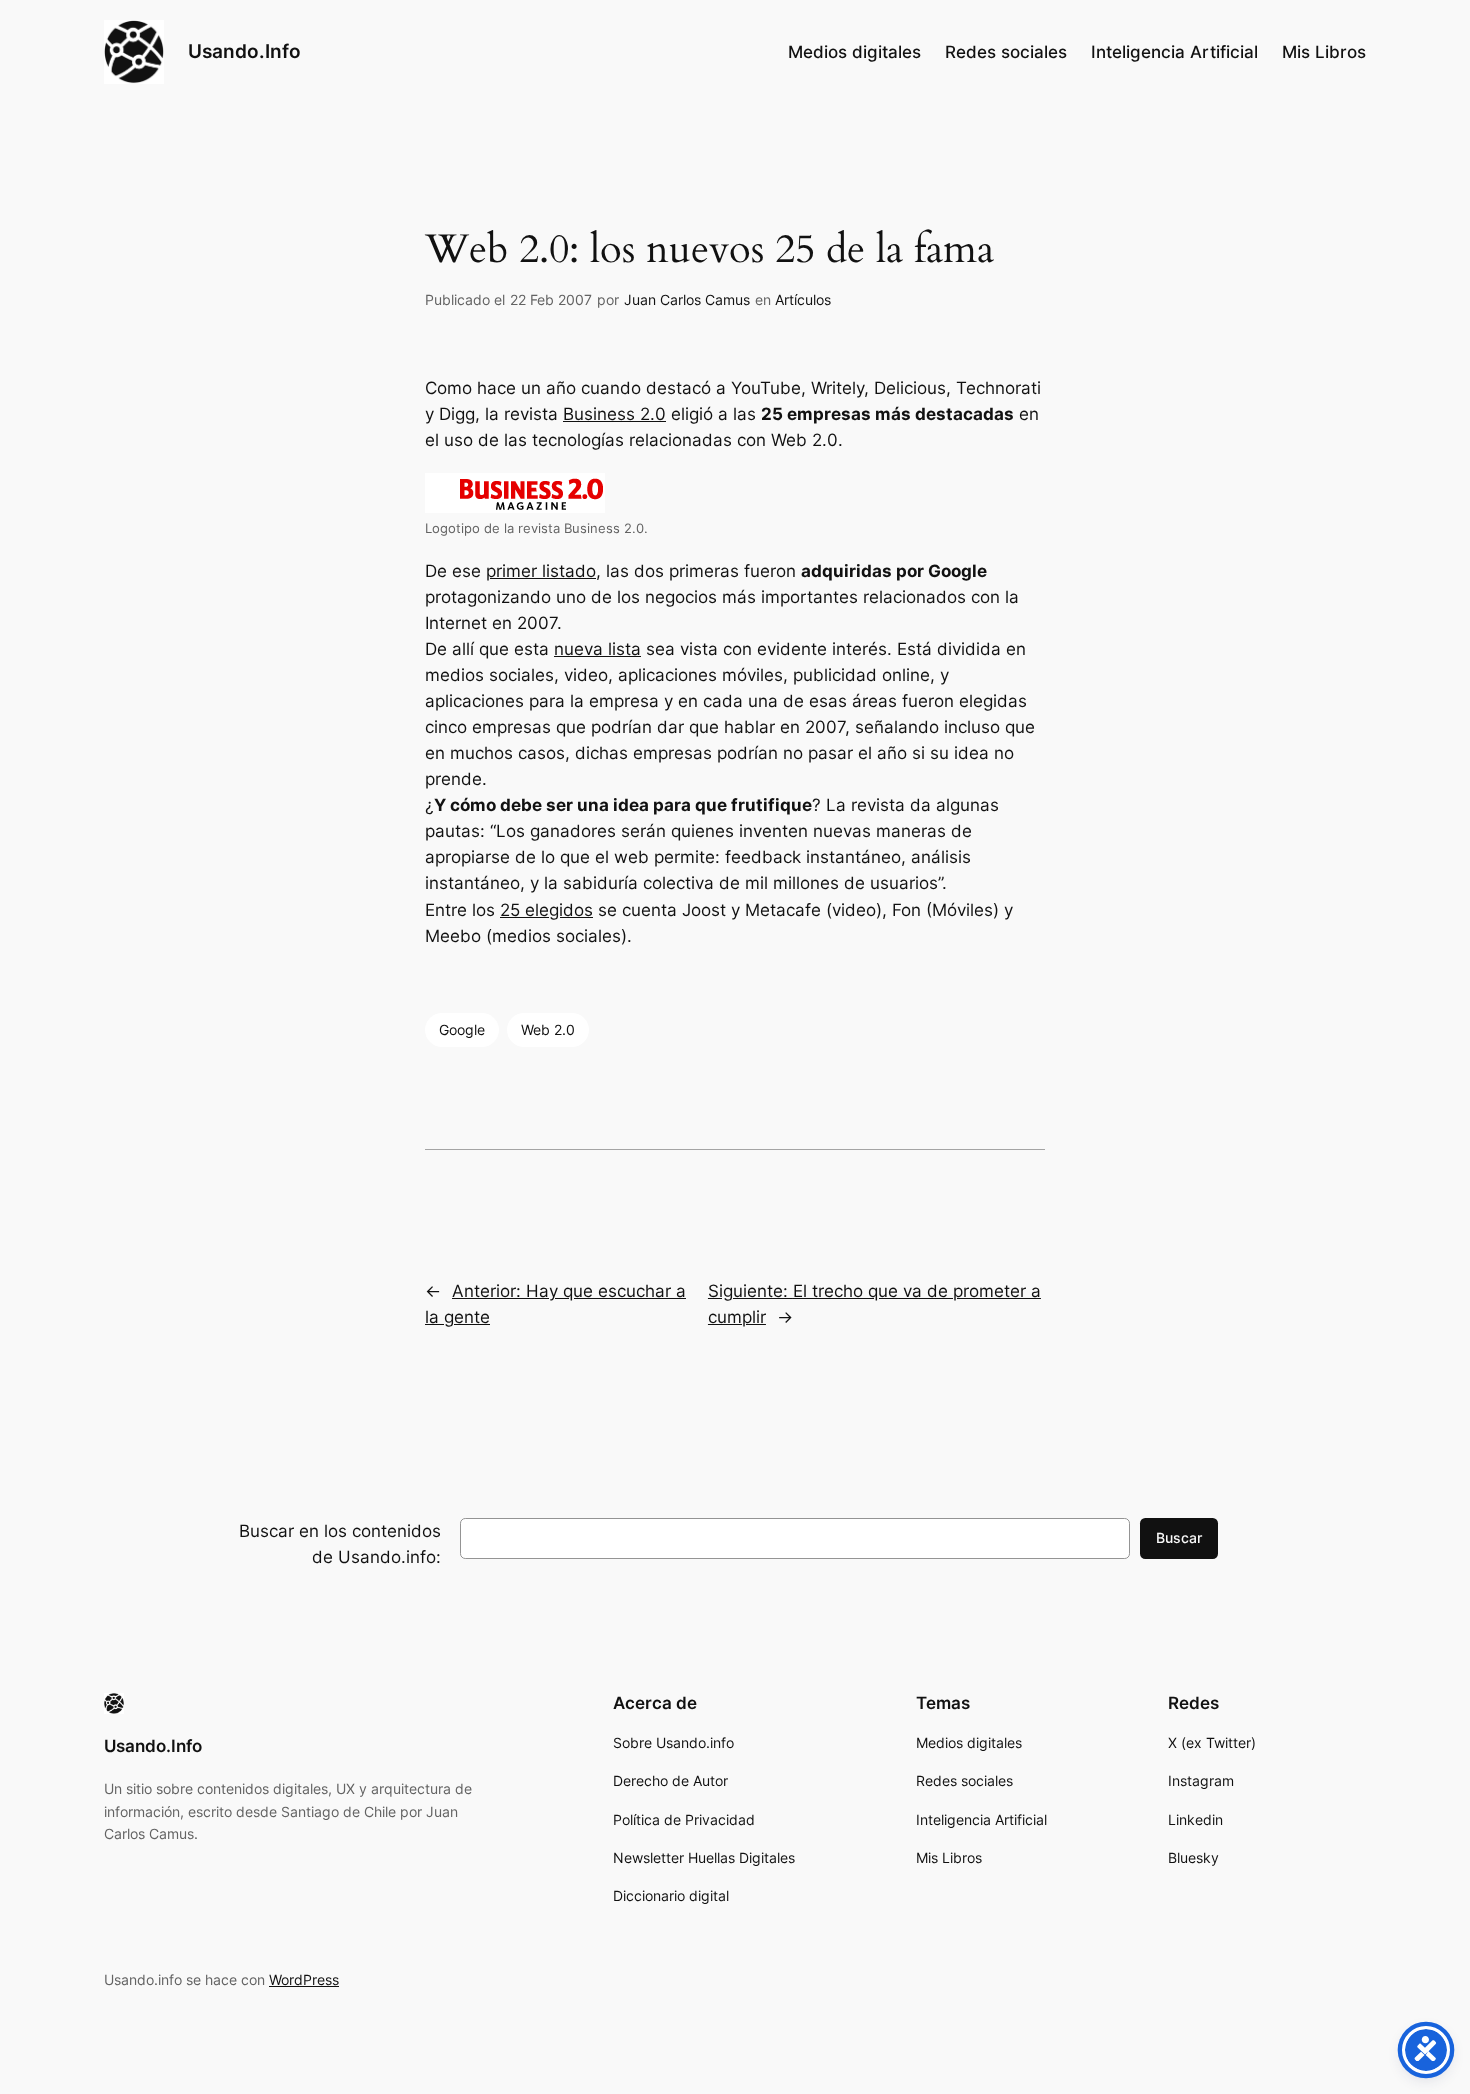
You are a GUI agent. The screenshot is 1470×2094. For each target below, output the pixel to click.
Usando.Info (244, 51)
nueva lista (597, 649)
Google (462, 1029)
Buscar (1179, 1537)
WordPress (304, 1979)
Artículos (803, 299)
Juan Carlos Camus (687, 299)
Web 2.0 (548, 1029)
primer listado (541, 571)
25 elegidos (546, 910)
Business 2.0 (614, 414)
